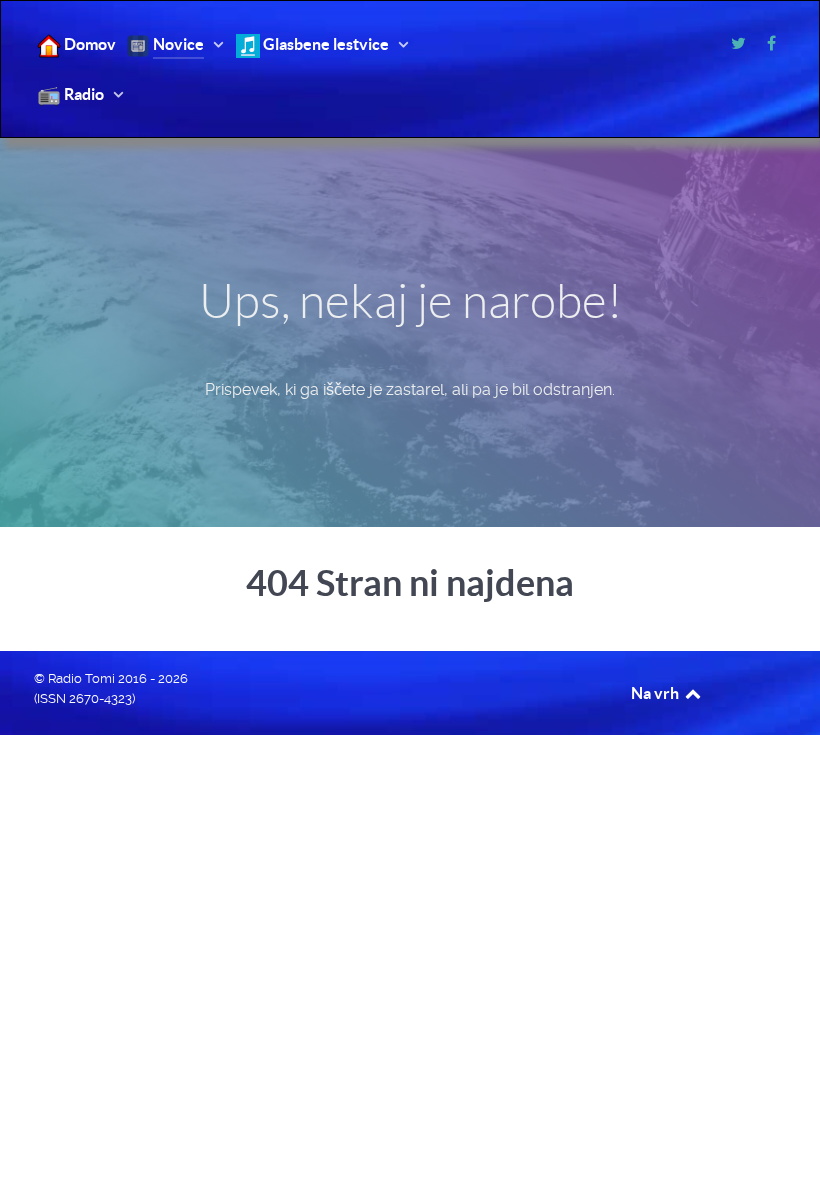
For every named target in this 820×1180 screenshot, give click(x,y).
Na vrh (656, 693)
